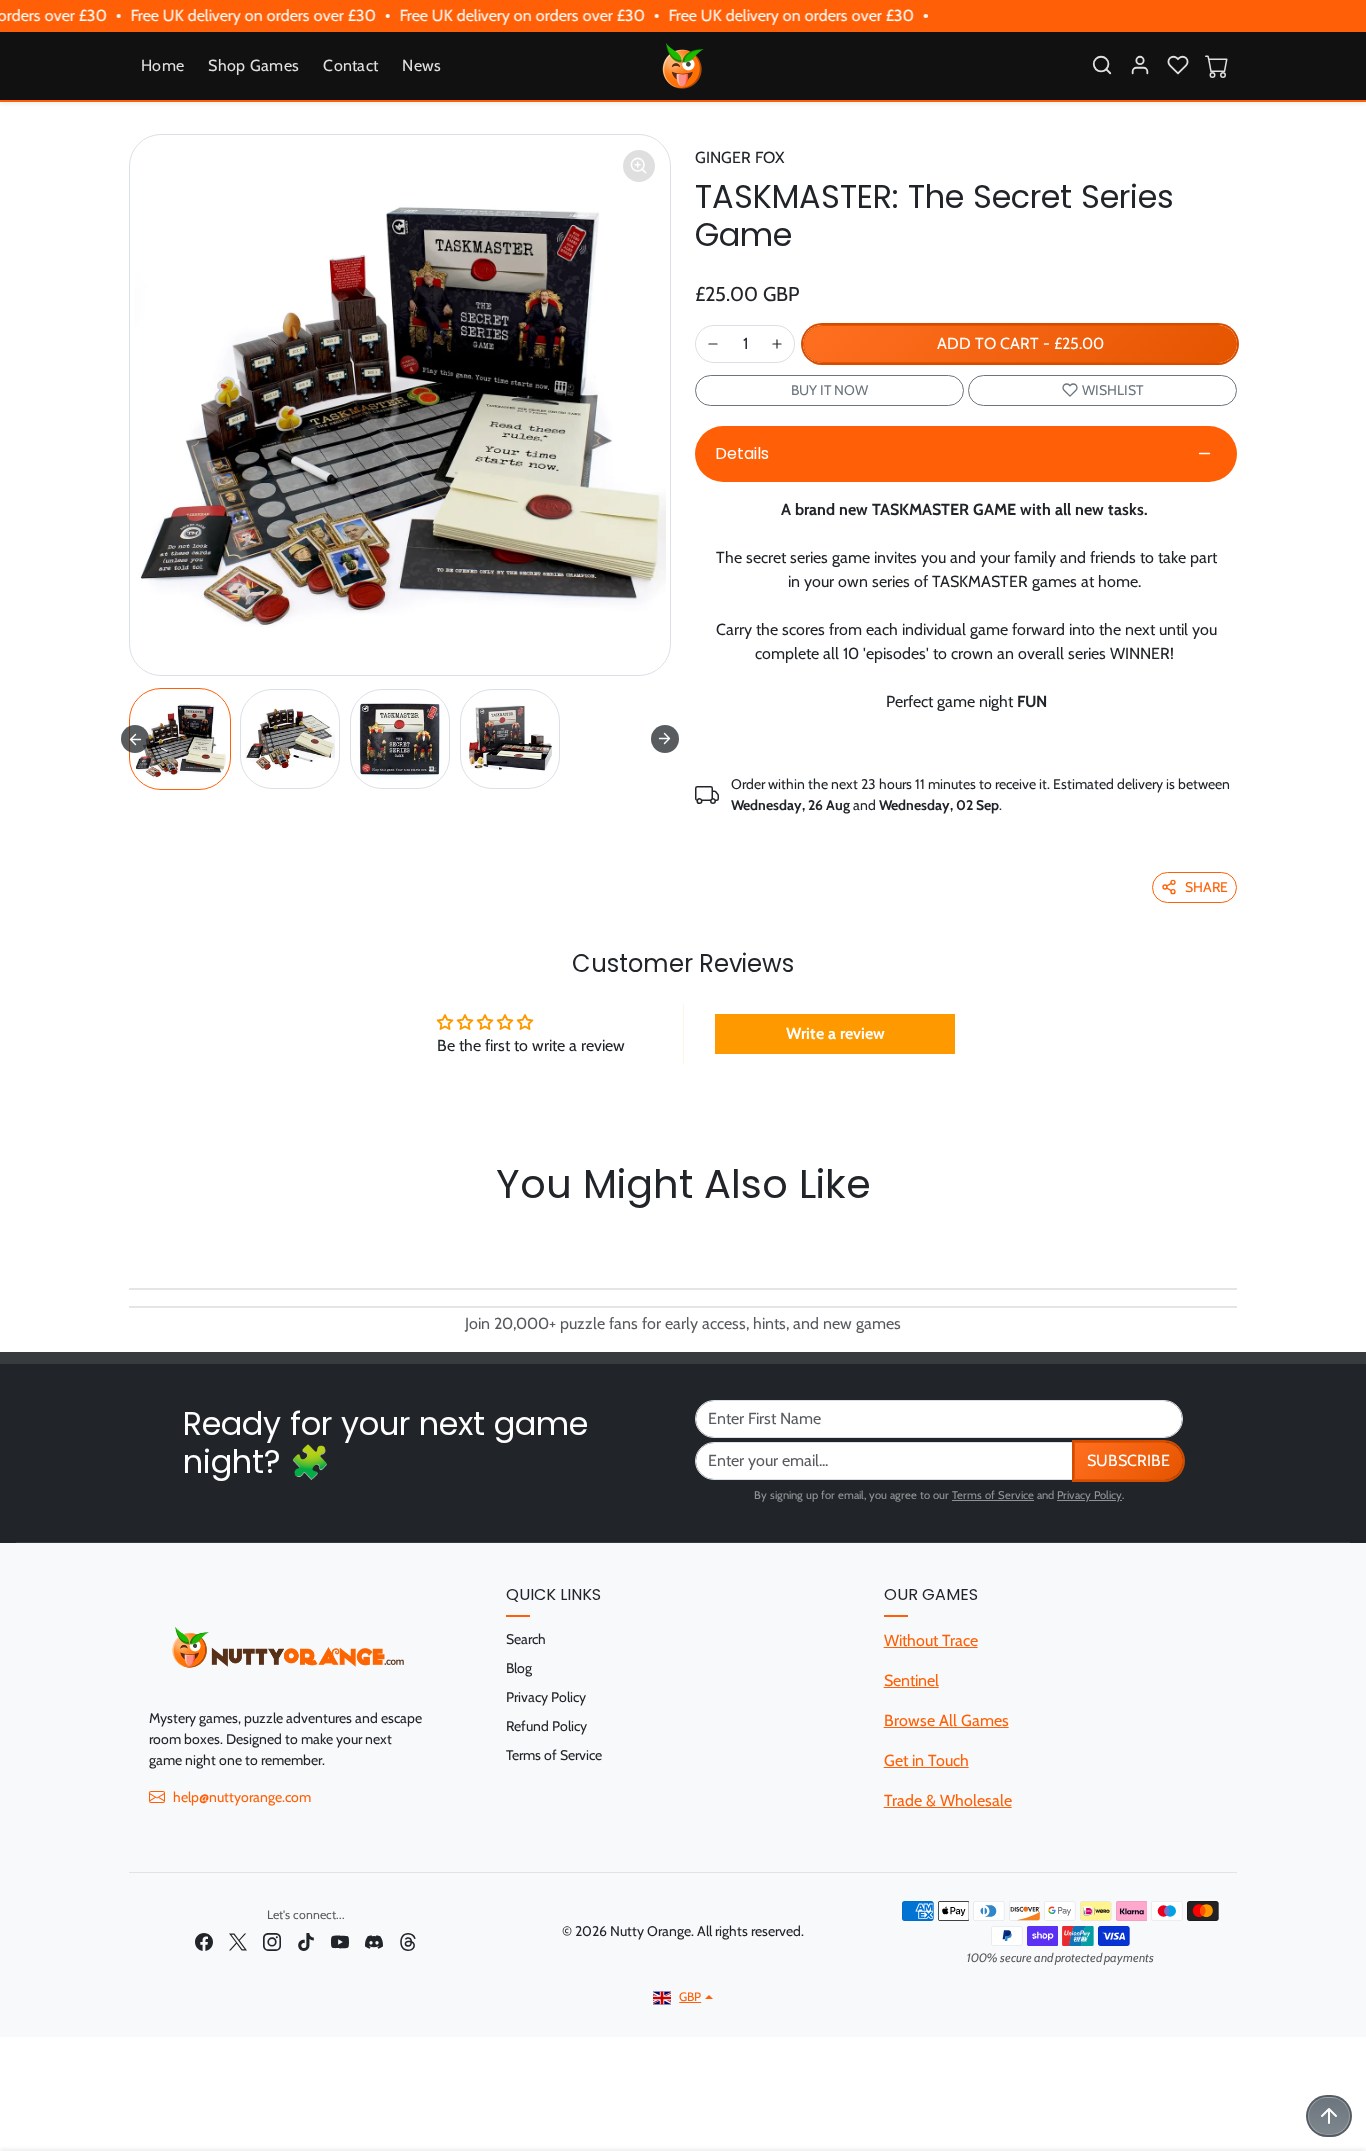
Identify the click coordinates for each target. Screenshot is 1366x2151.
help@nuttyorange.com (242, 1797)
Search (526, 1639)
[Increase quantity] (777, 344)
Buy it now (829, 390)
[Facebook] (204, 1940)
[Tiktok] (306, 1940)
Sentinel (911, 1680)
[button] (1102, 65)
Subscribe (1128, 1460)
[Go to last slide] (135, 739)
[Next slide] (665, 739)
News (421, 65)
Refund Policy (546, 1726)
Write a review (835, 1033)
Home (162, 65)
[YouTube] (340, 1940)
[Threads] (408, 1940)
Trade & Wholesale (948, 1800)
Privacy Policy (1089, 1495)
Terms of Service (993, 1495)
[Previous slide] (135, 1242)
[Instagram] (272, 1940)
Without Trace (931, 1640)
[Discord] (374, 1940)
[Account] (1140, 65)
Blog (519, 1668)
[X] (238, 1940)
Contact (350, 65)
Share (1206, 887)
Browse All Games (946, 1720)
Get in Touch (926, 1760)
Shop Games (253, 65)
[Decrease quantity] (713, 344)
